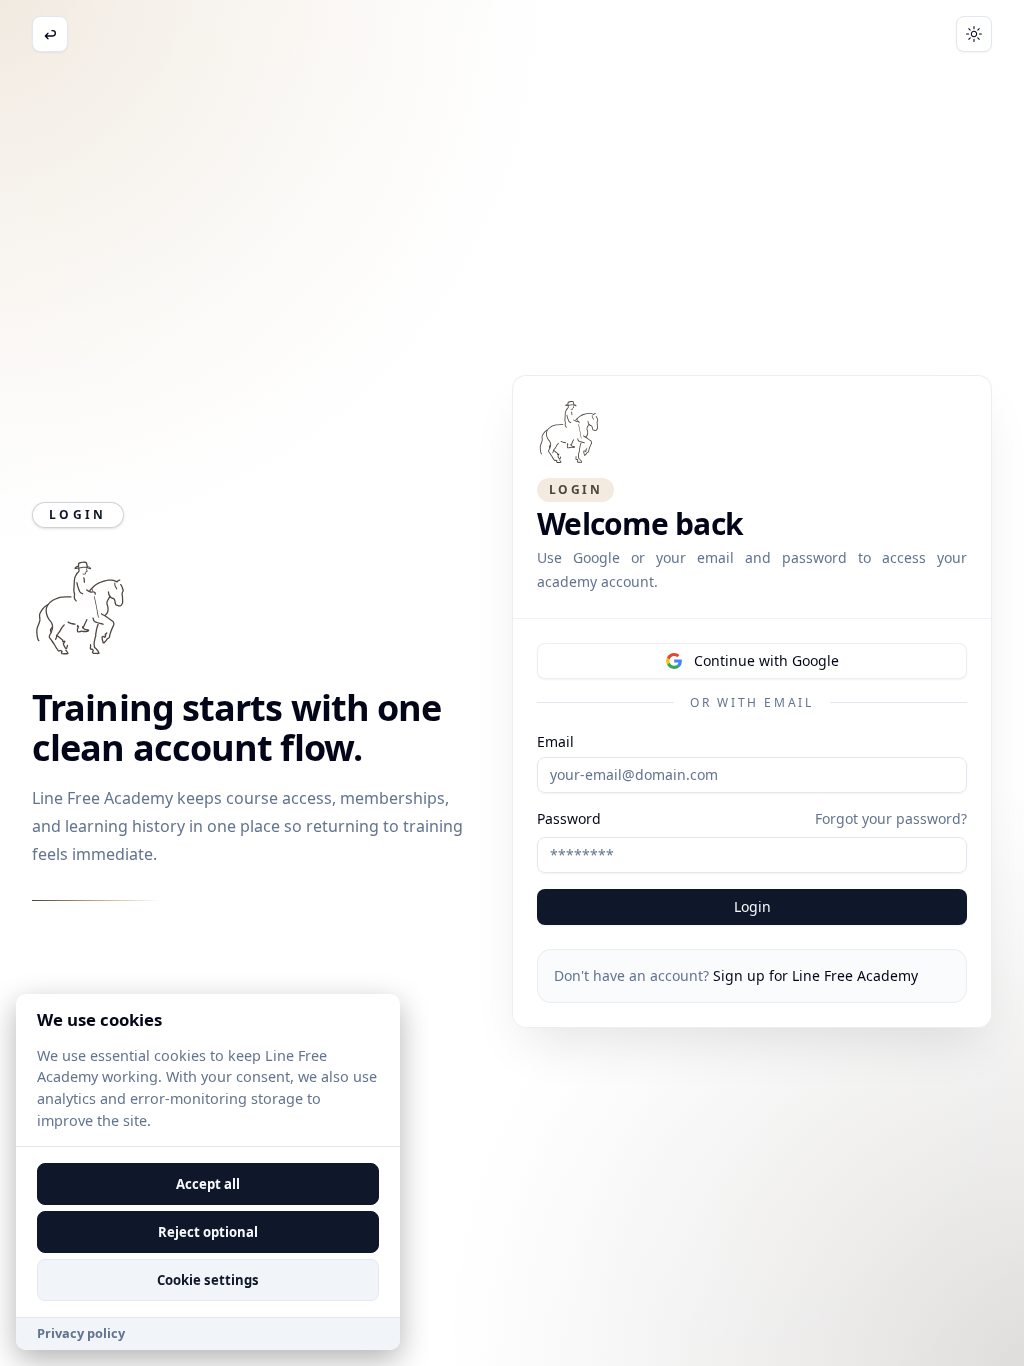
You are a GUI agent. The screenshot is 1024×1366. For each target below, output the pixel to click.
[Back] (50, 34)
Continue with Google (766, 660)
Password (569, 819)
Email (555, 742)
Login (752, 906)
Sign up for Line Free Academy (815, 975)
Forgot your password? (891, 818)
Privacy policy (81, 1333)
